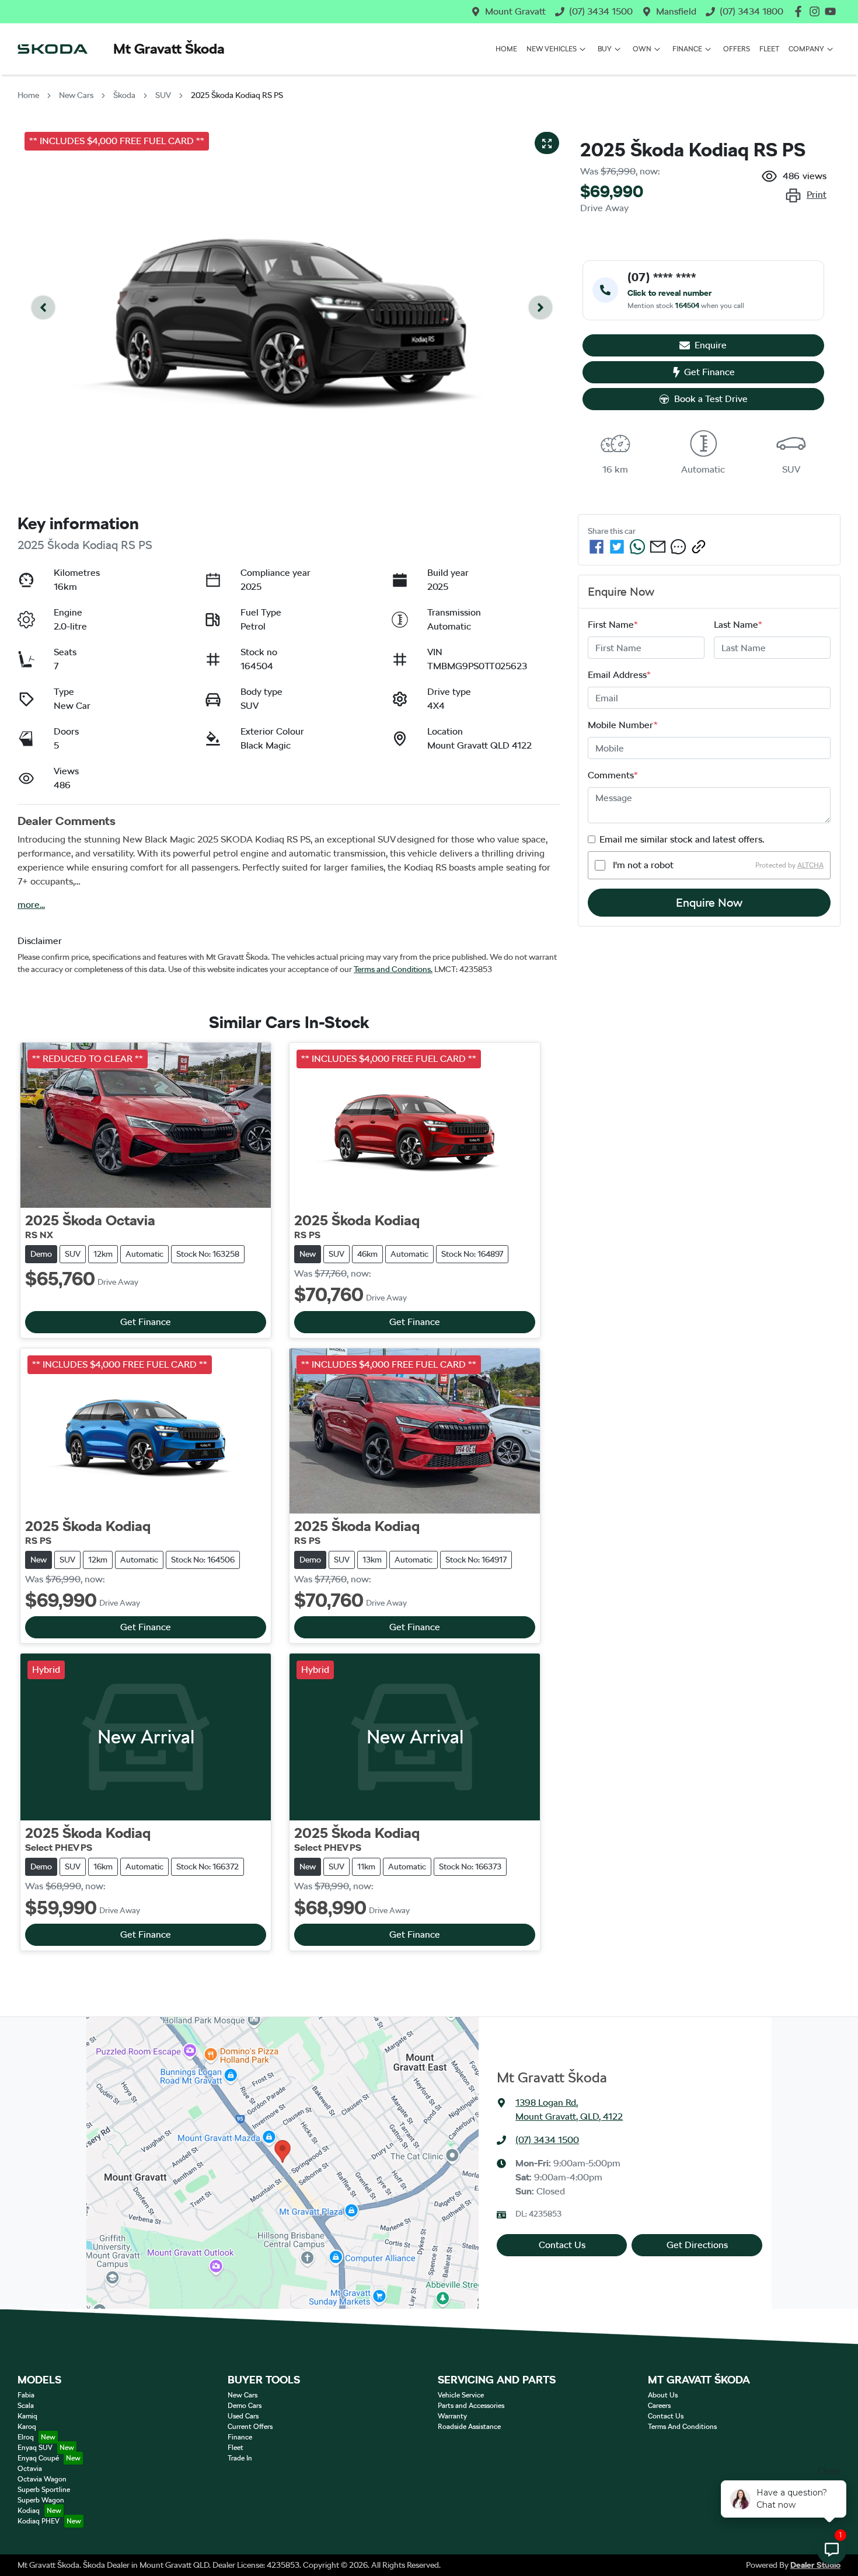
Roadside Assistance (469, 2427)
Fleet (769, 49)
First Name (613, 625)
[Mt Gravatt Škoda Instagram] (817, 11)
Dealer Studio (815, 2565)
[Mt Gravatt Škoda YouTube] (833, 11)
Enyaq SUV (35, 2448)
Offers (737, 49)
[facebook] (597, 547)
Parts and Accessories (471, 2406)
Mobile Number (623, 725)
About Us (663, 2395)
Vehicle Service (461, 2395)
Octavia (30, 2469)
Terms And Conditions (682, 2427)
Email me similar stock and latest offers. (682, 839)
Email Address (619, 675)
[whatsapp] (637, 547)
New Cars (76, 95)
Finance (687, 49)
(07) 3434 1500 (601, 11)
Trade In (240, 2458)
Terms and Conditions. (393, 969)
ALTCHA (810, 865)
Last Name (738, 625)
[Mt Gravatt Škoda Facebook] (801, 11)
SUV (163, 95)
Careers (659, 2406)
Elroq (26, 2437)
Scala (26, 2406)
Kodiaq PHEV (39, 2521)
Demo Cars (245, 2406)
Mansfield (676, 11)
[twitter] (617, 547)
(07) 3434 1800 (751, 11)
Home (506, 49)
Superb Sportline (44, 2490)
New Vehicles (552, 49)
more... (31, 905)
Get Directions (697, 2245)
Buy (605, 49)
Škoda (124, 95)
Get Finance (709, 372)
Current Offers (250, 2427)
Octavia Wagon (42, 2479)
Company (806, 49)
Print (817, 195)
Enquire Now (709, 903)
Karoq (27, 2427)
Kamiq (27, 2416)
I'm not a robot (643, 865)
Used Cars (243, 2416)
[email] (658, 547)
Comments (613, 775)
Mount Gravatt (515, 11)
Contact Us (562, 2245)
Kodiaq (29, 2511)
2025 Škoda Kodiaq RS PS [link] (237, 95)
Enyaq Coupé (38, 2458)
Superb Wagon (41, 2500)
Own (642, 49)
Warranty (452, 2416)
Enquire (711, 345)
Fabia (26, 2395)
